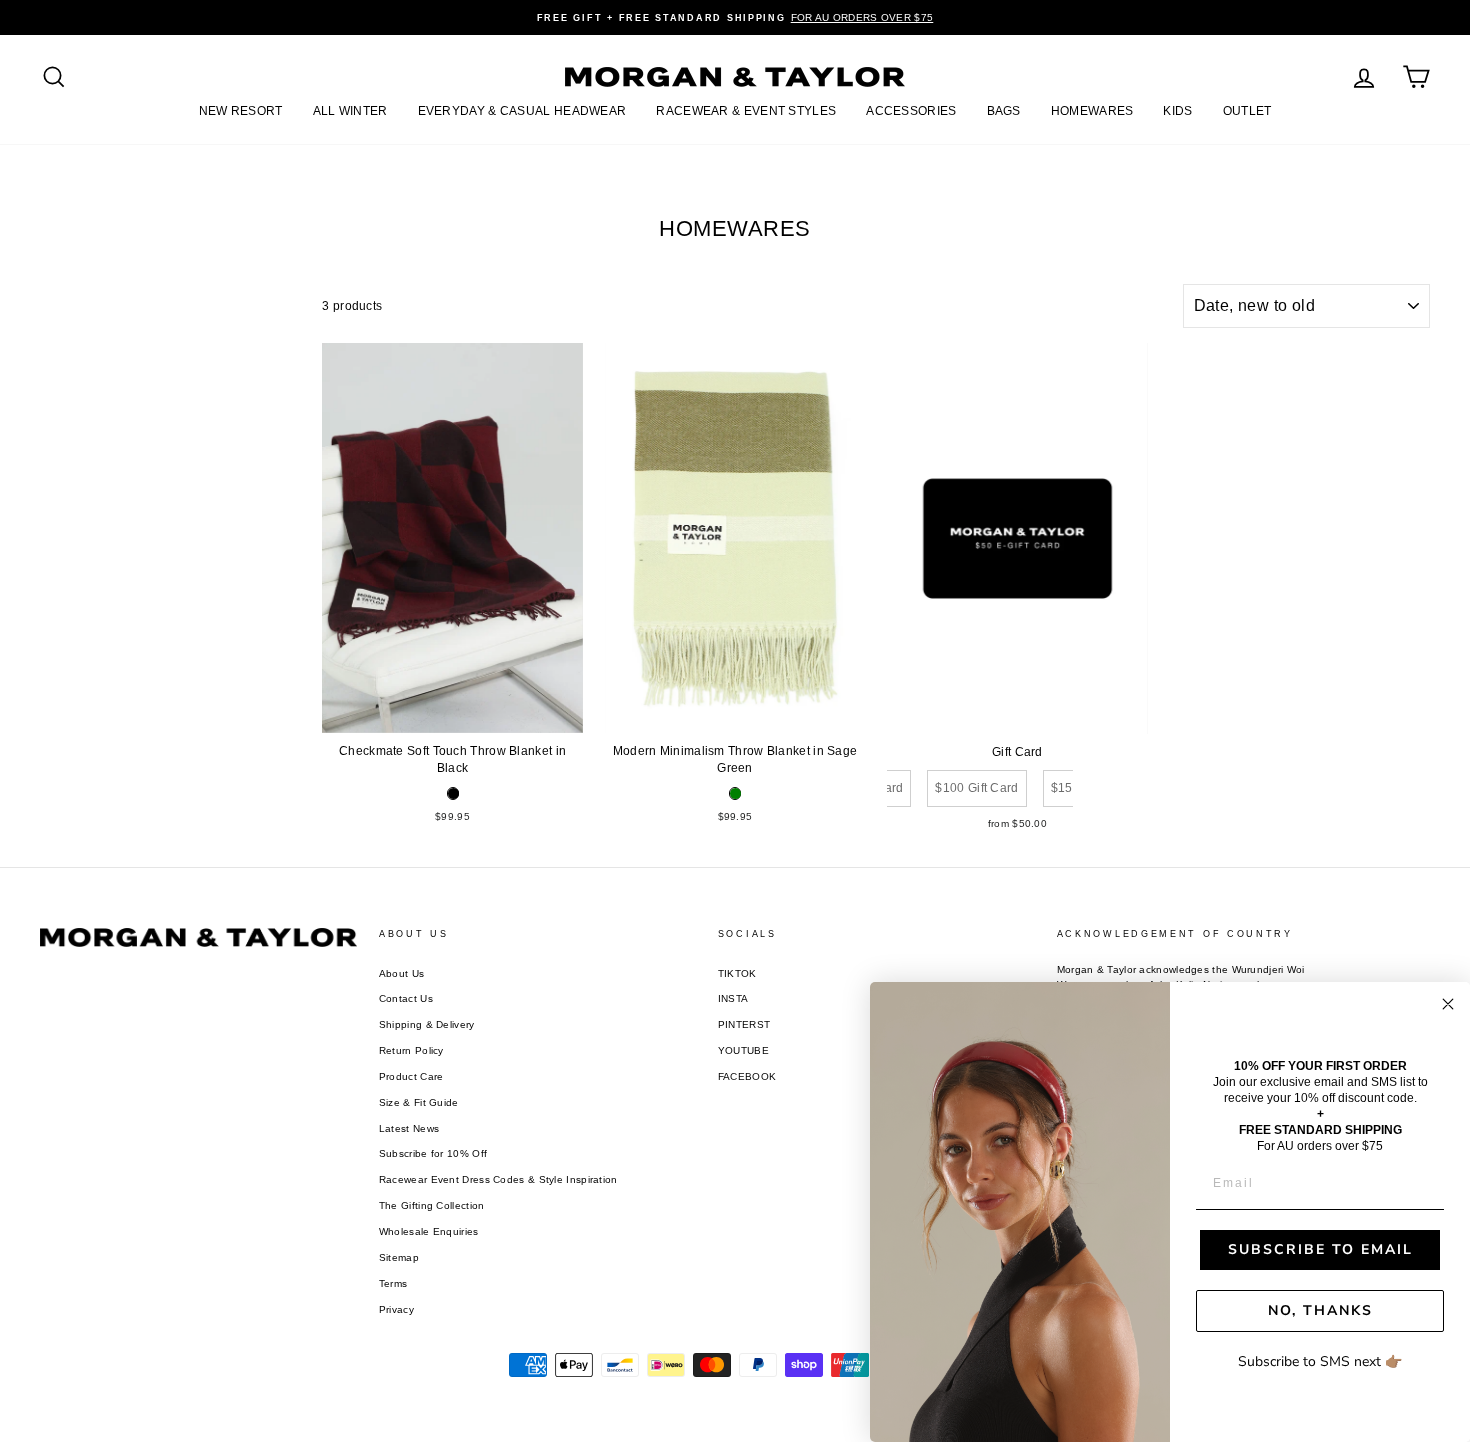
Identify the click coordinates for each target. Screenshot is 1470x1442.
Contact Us (406, 998)
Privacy (396, 1309)
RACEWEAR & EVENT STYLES (746, 111)
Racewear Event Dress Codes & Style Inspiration (498, 1179)
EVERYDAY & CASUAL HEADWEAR (522, 111)
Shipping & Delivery (427, 1024)
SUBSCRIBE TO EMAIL (1320, 1249)
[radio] (453, 793)
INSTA (733, 998)
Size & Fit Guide (419, 1102)
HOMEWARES (1092, 111)
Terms (393, 1283)
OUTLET (1247, 111)
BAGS (1004, 111)
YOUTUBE (743, 1050)
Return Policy (411, 1050)
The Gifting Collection (432, 1205)
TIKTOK (737, 973)
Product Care (411, 1076)
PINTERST (744, 1024)
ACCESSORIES (911, 111)
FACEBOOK (747, 1076)
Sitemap (399, 1257)
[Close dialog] (1448, 1004)
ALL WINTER (350, 111)
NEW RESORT (241, 111)
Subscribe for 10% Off (433, 1153)
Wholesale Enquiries (429, 1231)
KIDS (1177, 111)
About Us (401, 973)
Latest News (409, 1128)
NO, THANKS (1320, 1310)
